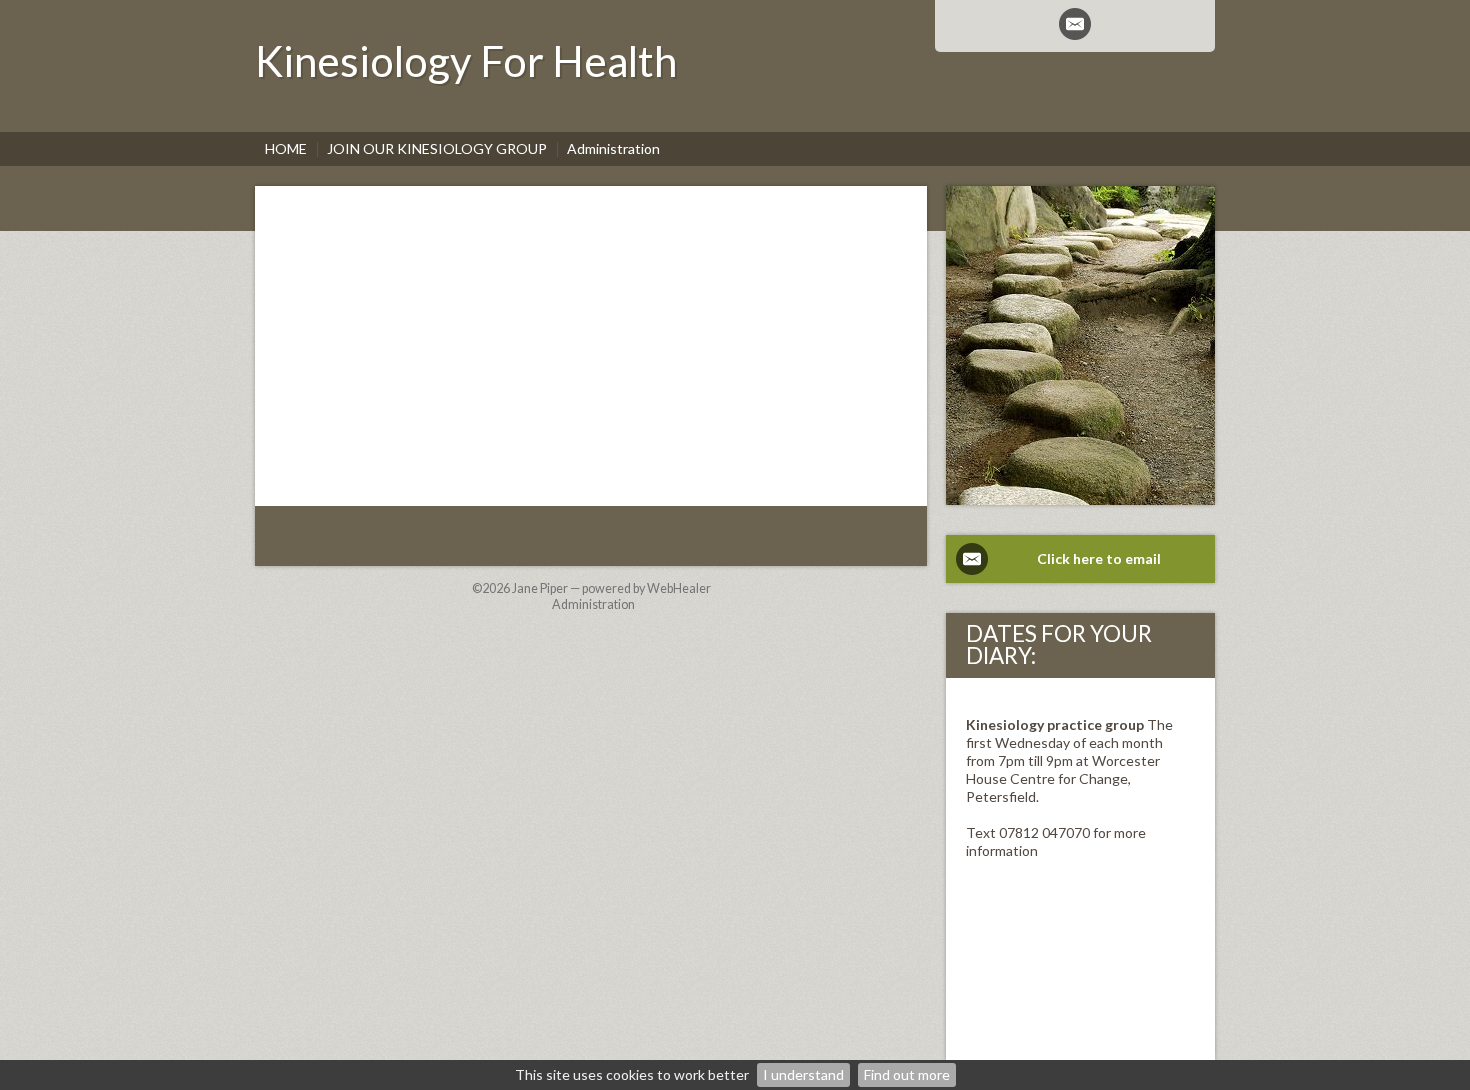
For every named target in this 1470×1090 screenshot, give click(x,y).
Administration (593, 604)
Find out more (907, 1074)
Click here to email (1099, 558)
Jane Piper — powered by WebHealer (611, 588)
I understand (803, 1074)
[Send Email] (1075, 24)
